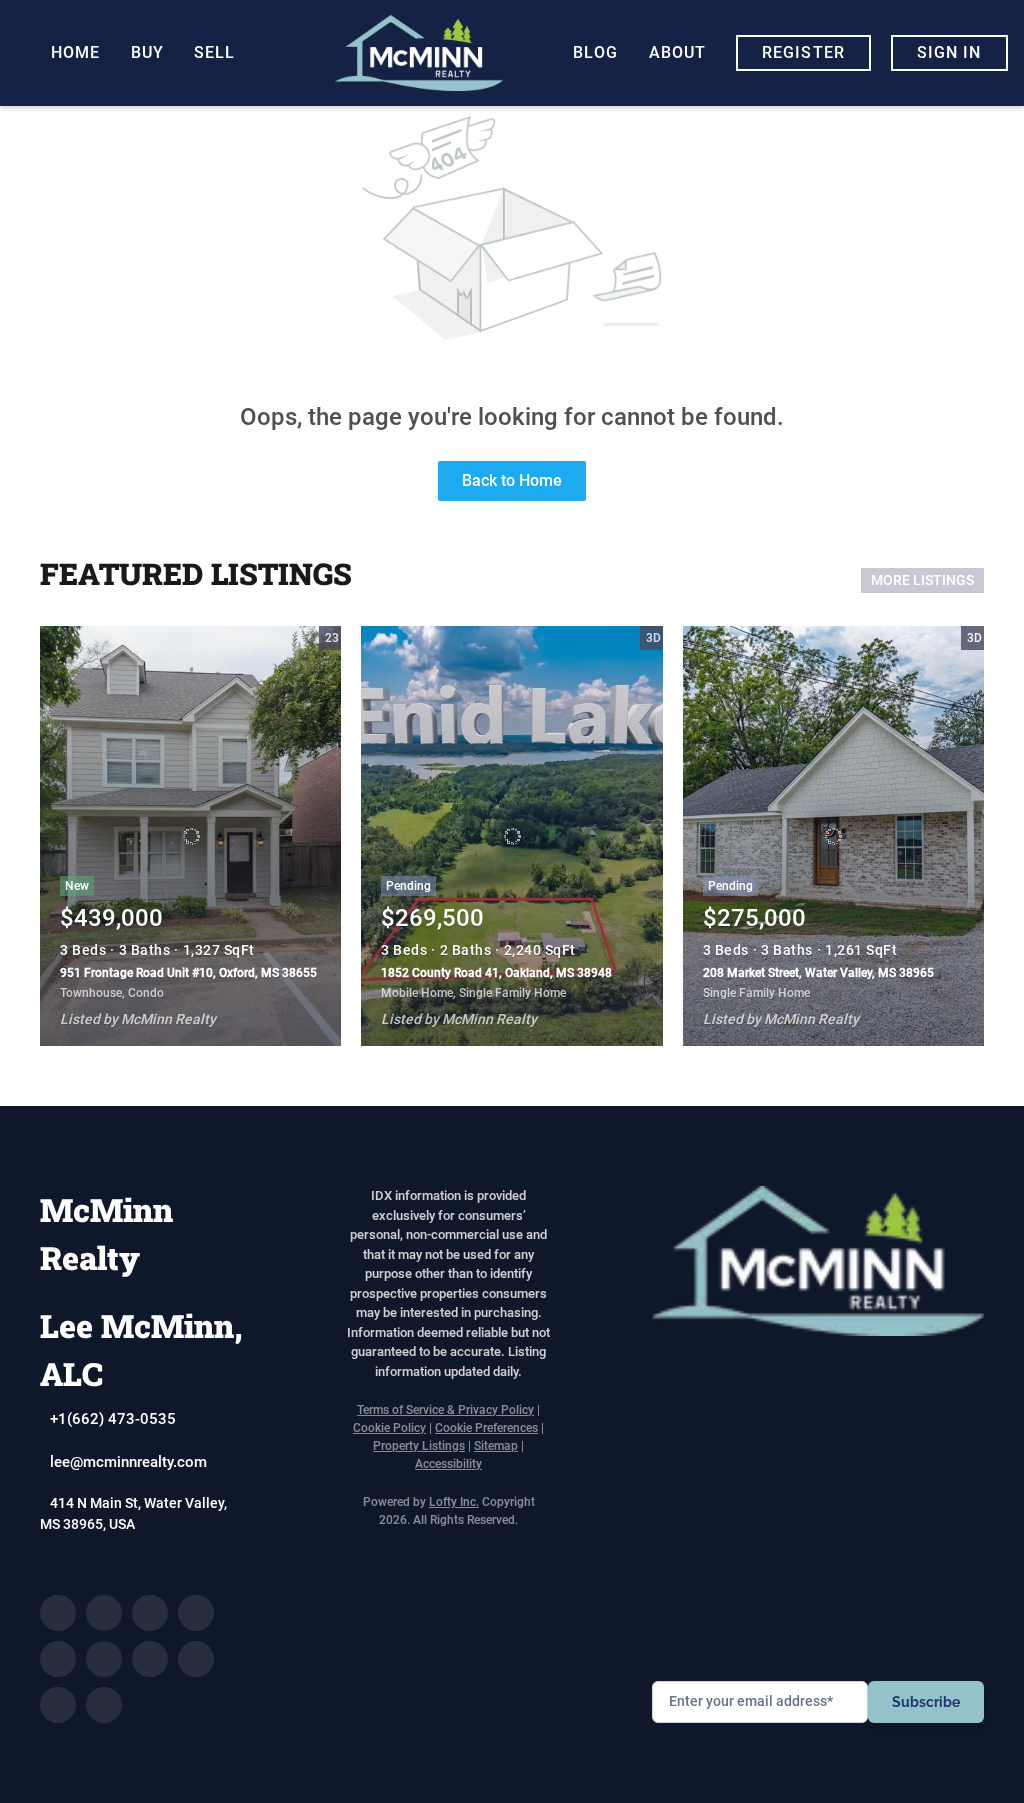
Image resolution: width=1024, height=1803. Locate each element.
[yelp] (58, 1659)
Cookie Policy (389, 1428)
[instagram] (104, 1659)
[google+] (104, 1705)
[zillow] (196, 1613)
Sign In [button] (949, 52)
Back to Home (512, 480)
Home (75, 52)
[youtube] (150, 1659)
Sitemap (496, 1446)
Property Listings (419, 1446)
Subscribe (926, 1702)
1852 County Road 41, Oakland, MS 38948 (496, 973)
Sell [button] (214, 52)
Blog (595, 52)
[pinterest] (58, 1705)
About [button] (678, 52)
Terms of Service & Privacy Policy (445, 1410)
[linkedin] (104, 1613)
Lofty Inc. (454, 1502)
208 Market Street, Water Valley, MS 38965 (818, 973)
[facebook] (58, 1613)
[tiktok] (196, 1659)
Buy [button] (147, 52)
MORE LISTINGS (922, 580)
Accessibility (448, 1464)
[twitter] (150, 1613)
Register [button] (803, 52)
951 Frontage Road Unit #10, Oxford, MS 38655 (188, 973)
